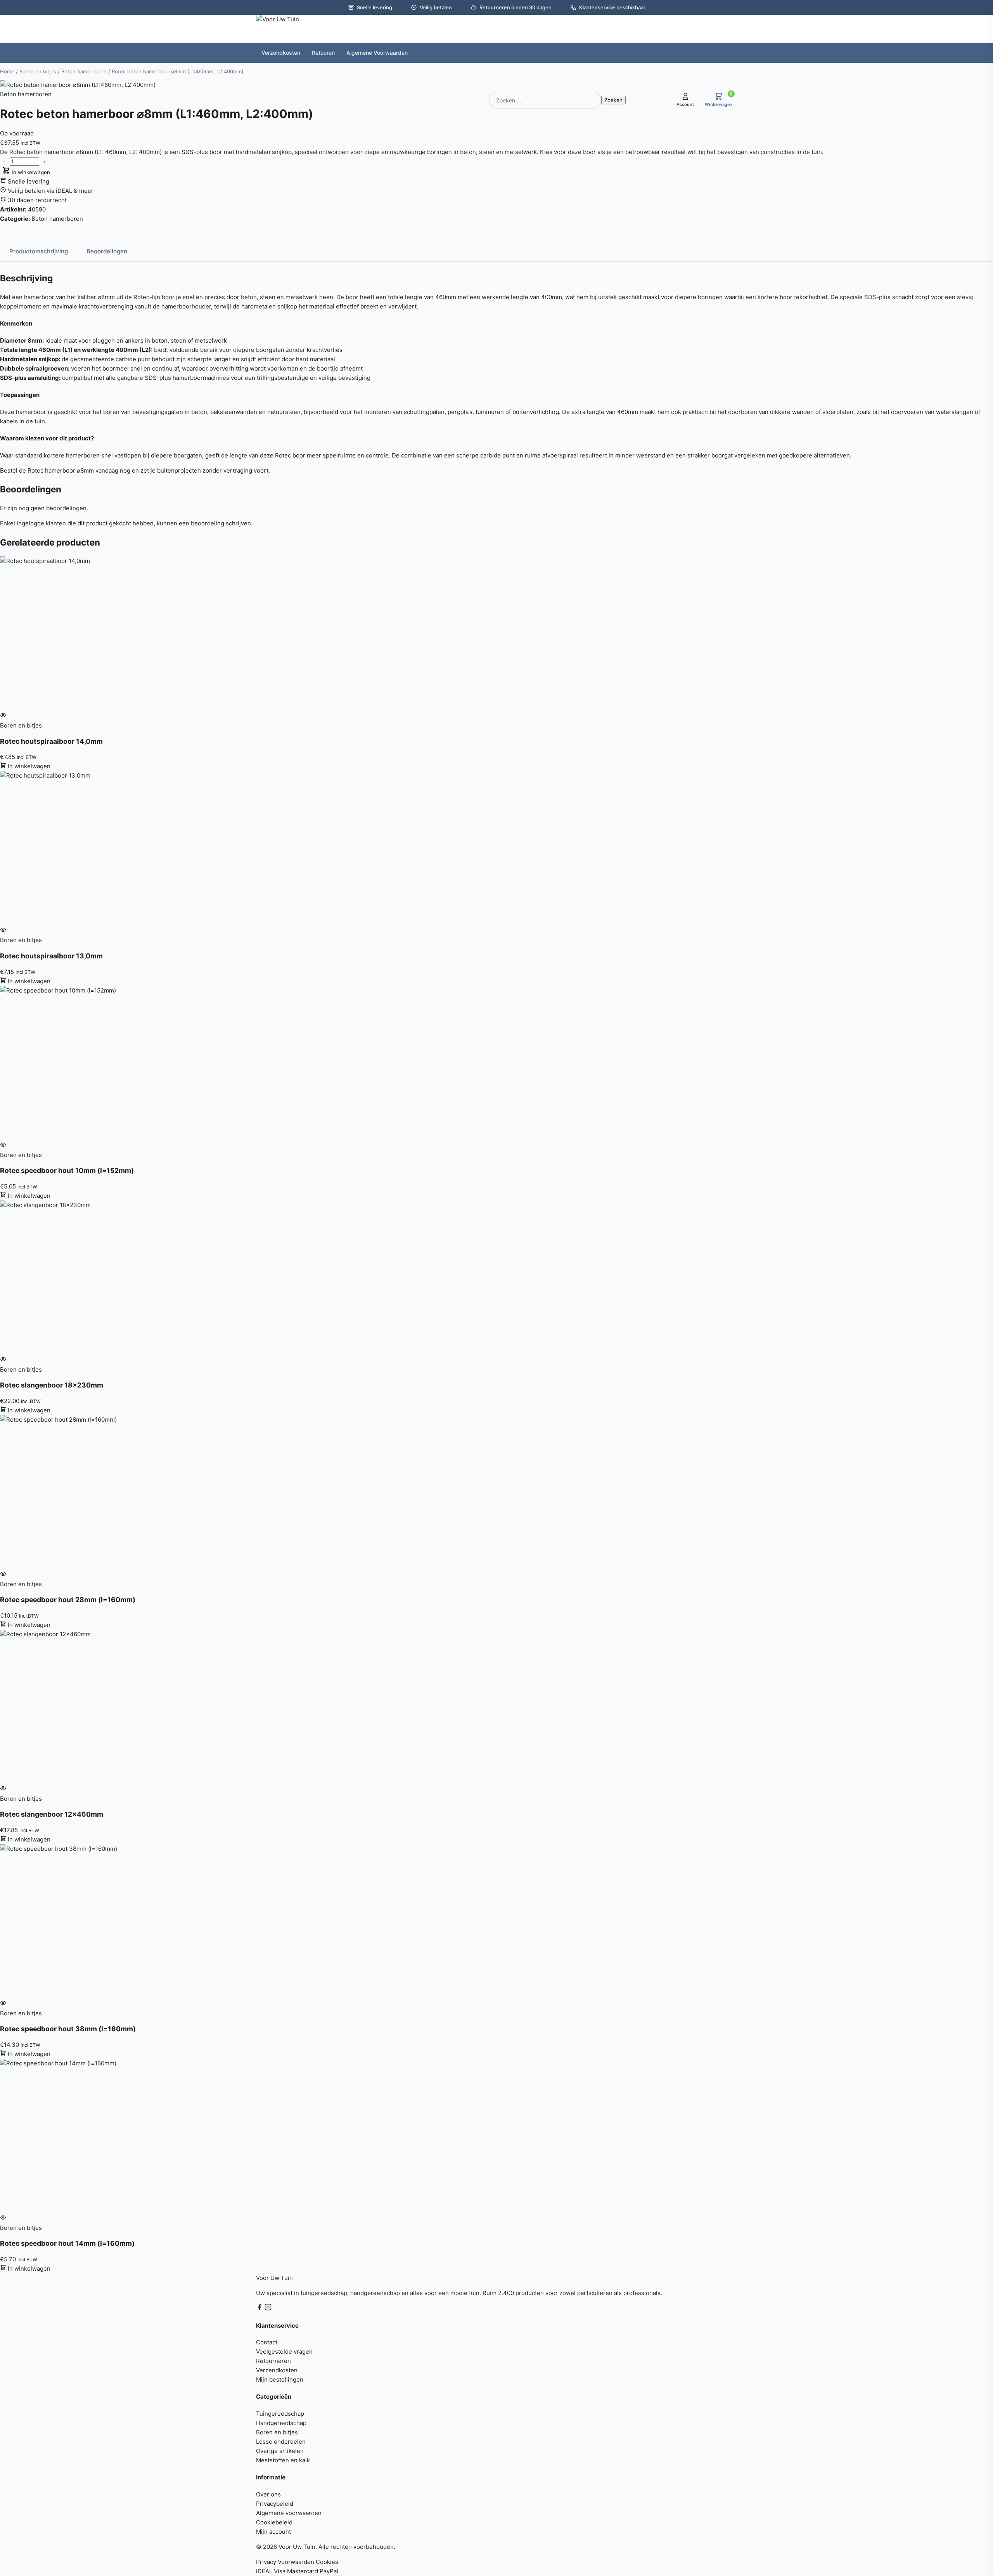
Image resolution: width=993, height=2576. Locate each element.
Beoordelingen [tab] (107, 251)
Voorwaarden (296, 2562)
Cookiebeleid (274, 2522)
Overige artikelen (280, 2451)
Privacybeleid (275, 2504)
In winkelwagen (30, 172)
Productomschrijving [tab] (39, 251)
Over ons (268, 2494)
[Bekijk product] (3, 716)
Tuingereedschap (280, 2414)
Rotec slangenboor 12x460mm (52, 1814)
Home (7, 71)
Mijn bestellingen (280, 2379)
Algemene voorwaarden (289, 2513)
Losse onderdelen (281, 2442)
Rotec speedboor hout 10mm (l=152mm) (67, 1170)
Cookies (327, 2562)
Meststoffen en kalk (283, 2460)
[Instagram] (268, 2308)
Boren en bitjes (38, 71)
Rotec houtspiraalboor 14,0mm (51, 741)
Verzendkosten (277, 2370)
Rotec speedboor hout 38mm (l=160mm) (68, 2029)
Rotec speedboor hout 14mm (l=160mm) (67, 2243)
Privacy (266, 2562)
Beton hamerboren (84, 71)
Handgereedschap (281, 2423)
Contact (267, 2342)
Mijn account (273, 2532)
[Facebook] (260, 2308)
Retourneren (273, 2361)
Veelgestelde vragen (284, 2352)
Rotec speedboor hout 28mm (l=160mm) (68, 1600)
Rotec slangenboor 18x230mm (52, 1385)
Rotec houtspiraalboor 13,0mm (51, 956)
